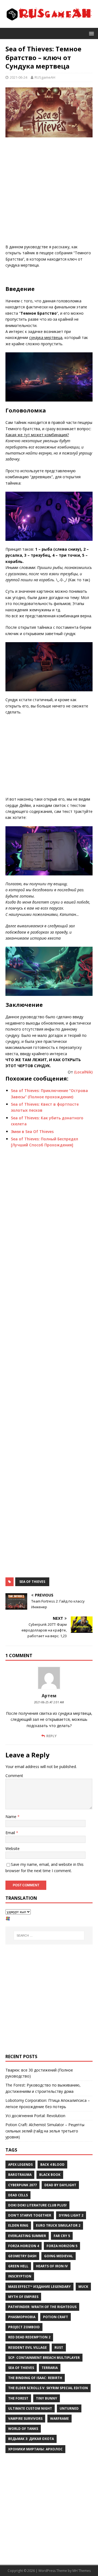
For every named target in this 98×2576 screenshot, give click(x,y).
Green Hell (18, 2266)
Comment (14, 1776)
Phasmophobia (22, 2317)
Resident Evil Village (27, 2348)
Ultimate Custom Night (30, 2408)
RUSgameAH (45, 77)
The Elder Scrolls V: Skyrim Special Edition (48, 2388)
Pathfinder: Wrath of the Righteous (42, 2307)
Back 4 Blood (52, 2165)
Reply (51, 1736)
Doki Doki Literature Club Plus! (37, 2205)
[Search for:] (49, 1935)
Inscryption (20, 2276)
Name (11, 1817)
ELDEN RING (18, 2225)
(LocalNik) (83, 1072)
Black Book (50, 2175)
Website (13, 1848)
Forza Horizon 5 (62, 2246)
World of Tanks (23, 2429)
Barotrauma (20, 2175)
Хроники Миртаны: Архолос (35, 2449)
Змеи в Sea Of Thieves (32, 1131)
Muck (83, 2287)
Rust (59, 2348)
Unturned (69, 2408)
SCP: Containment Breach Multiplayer (44, 2358)
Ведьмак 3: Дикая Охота (31, 2439)
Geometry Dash (22, 2256)
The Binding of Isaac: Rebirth (35, 2378)
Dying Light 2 (71, 2215)
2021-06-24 (19, 77)
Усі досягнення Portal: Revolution (35, 2116)
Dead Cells (18, 2195)
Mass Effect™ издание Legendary (39, 2287)
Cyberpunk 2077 (22, 2185)
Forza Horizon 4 (24, 2246)
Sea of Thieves (32, 1582)
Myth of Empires (23, 2297)
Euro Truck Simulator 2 (58, 2225)
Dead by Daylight (60, 2185)
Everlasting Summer (27, 2236)
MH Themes (82, 2571)
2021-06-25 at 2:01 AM (49, 1702)
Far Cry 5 (62, 2236)
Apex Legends (20, 2165)
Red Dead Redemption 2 (29, 2337)
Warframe (59, 2419)
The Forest (18, 2398)
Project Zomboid (24, 2327)
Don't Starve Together (30, 2215)
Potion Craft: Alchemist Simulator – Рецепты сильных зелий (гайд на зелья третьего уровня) (45, 2131)
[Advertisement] (49, 192)
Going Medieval (59, 2256)
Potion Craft (56, 2317)
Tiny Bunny (47, 2398)
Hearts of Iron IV (52, 2266)
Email (11, 1833)
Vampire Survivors (25, 2419)
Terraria (50, 2368)
